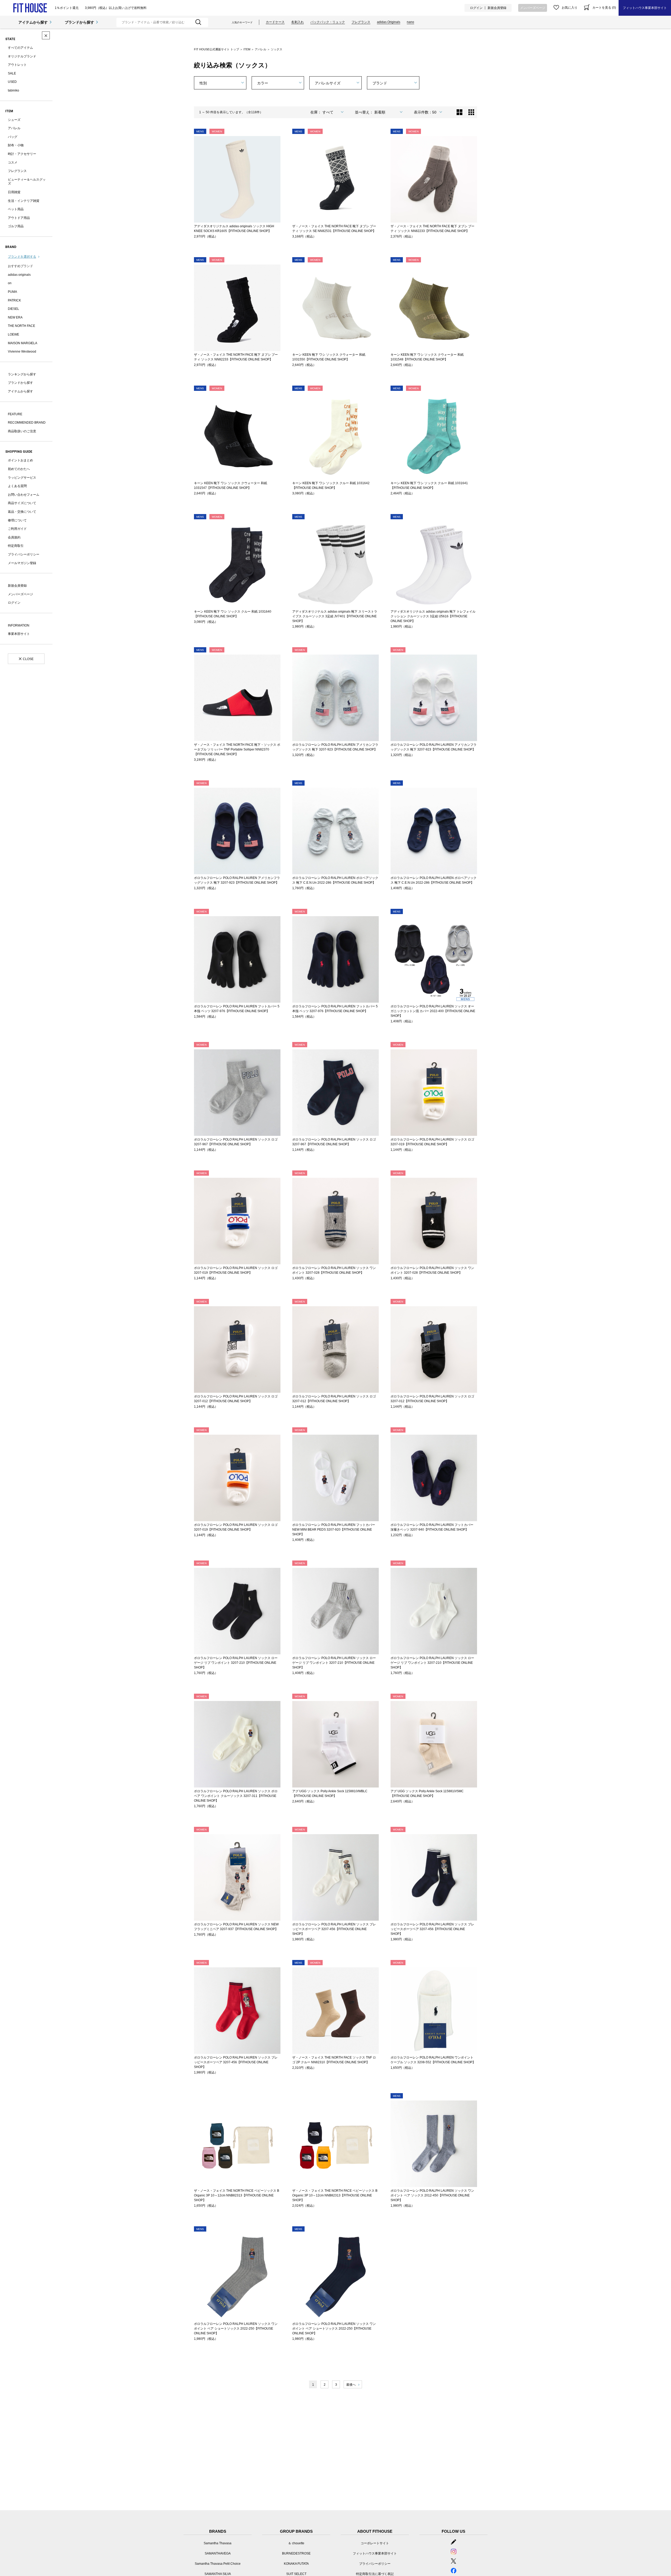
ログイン (476, 8)
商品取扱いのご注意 (22, 431)
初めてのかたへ (19, 469)
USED (12, 82)
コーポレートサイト (375, 2543)
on (10, 283)
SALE (12, 73)
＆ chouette (296, 2543)
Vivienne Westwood (22, 352)
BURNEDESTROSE (296, 2553)
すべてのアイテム (20, 48)
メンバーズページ (533, 8)
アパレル (14, 128)
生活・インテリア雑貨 (24, 201)
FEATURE (15, 414)
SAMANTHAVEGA (218, 2553)
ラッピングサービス (22, 478)
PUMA (12, 292)
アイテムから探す (33, 22)
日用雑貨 (14, 192)
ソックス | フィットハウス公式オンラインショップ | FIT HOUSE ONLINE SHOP (30, 8)
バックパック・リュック (328, 22)
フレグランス (361, 22)
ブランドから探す (79, 22)
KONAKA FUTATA (296, 2564)
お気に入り (570, 8)
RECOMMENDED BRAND (27, 423)
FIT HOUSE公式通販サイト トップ (217, 49)
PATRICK (14, 300)
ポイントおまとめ (20, 460)
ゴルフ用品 (16, 226)
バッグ (13, 137)
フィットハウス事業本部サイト (645, 8)
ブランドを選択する (22, 257)
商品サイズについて (22, 503)
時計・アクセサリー (22, 154)
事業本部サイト (19, 634)
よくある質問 (17, 486)
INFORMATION (19, 625)
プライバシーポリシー (24, 554)
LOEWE (13, 334)
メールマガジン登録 (22, 563)
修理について (17, 520)
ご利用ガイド (17, 529)
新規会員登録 (497, 8)
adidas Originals (389, 22)
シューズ (14, 120)
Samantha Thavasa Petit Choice (218, 2564)
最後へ (351, 2385)
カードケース (275, 22)
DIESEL (13, 309)
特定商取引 (16, 546)
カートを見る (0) (604, 8)
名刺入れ (297, 22)
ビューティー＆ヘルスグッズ (27, 182)
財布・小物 (16, 145)
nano (410, 22)
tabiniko (13, 90)
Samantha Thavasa (218, 2543)
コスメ (13, 163)
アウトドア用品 (19, 218)
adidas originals (19, 275)
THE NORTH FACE (21, 326)
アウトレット (17, 65)
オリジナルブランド (22, 56)
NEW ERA (15, 317)
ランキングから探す (22, 374)
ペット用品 (16, 209)
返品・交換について (22, 512)
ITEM (247, 49)
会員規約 (14, 537)
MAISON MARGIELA (23, 343)
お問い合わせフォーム (24, 495)
